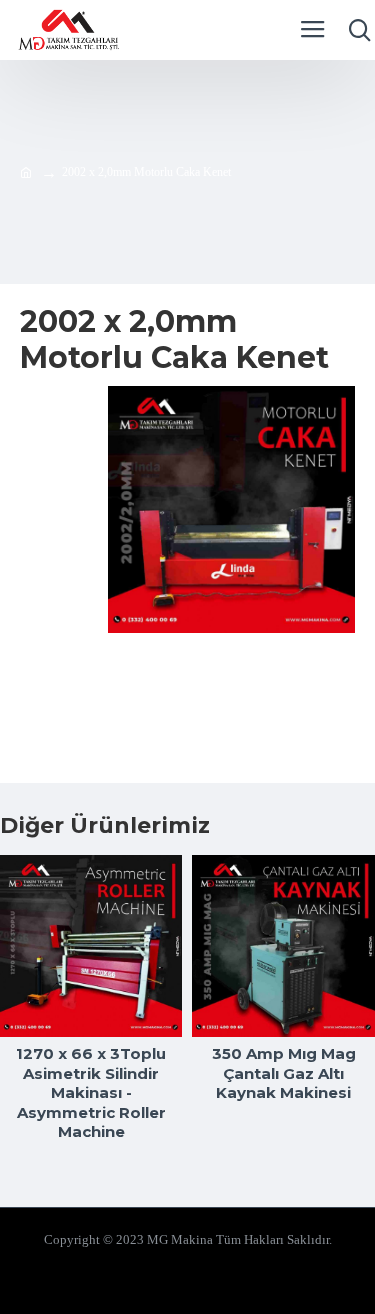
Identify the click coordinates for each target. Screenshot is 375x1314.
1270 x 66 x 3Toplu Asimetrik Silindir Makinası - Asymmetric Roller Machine (91, 1092)
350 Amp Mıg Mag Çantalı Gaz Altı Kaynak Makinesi (284, 1073)
